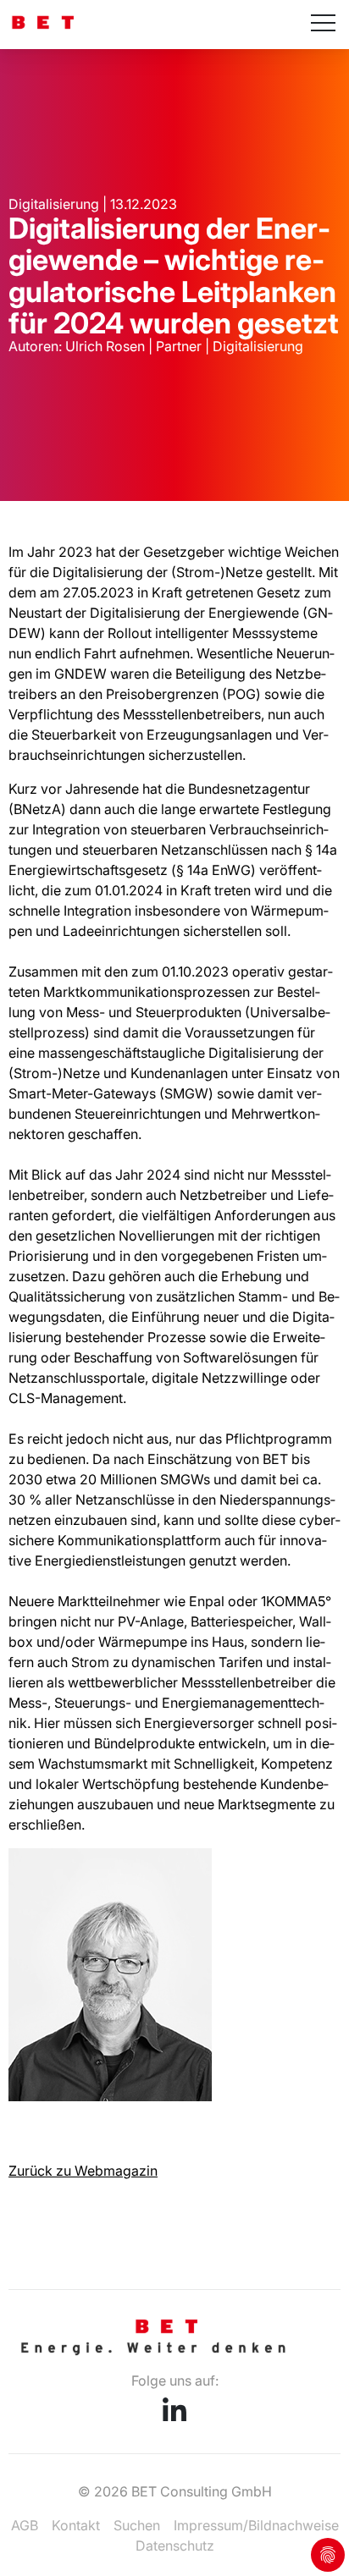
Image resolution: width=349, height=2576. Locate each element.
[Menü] (323, 25)
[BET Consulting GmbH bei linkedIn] (174, 2416)
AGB (25, 2525)
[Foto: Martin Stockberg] (110, 2096)
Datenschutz (175, 2546)
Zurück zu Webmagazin (83, 2171)
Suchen (137, 2525)
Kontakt (76, 2525)
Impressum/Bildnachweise (256, 2525)
